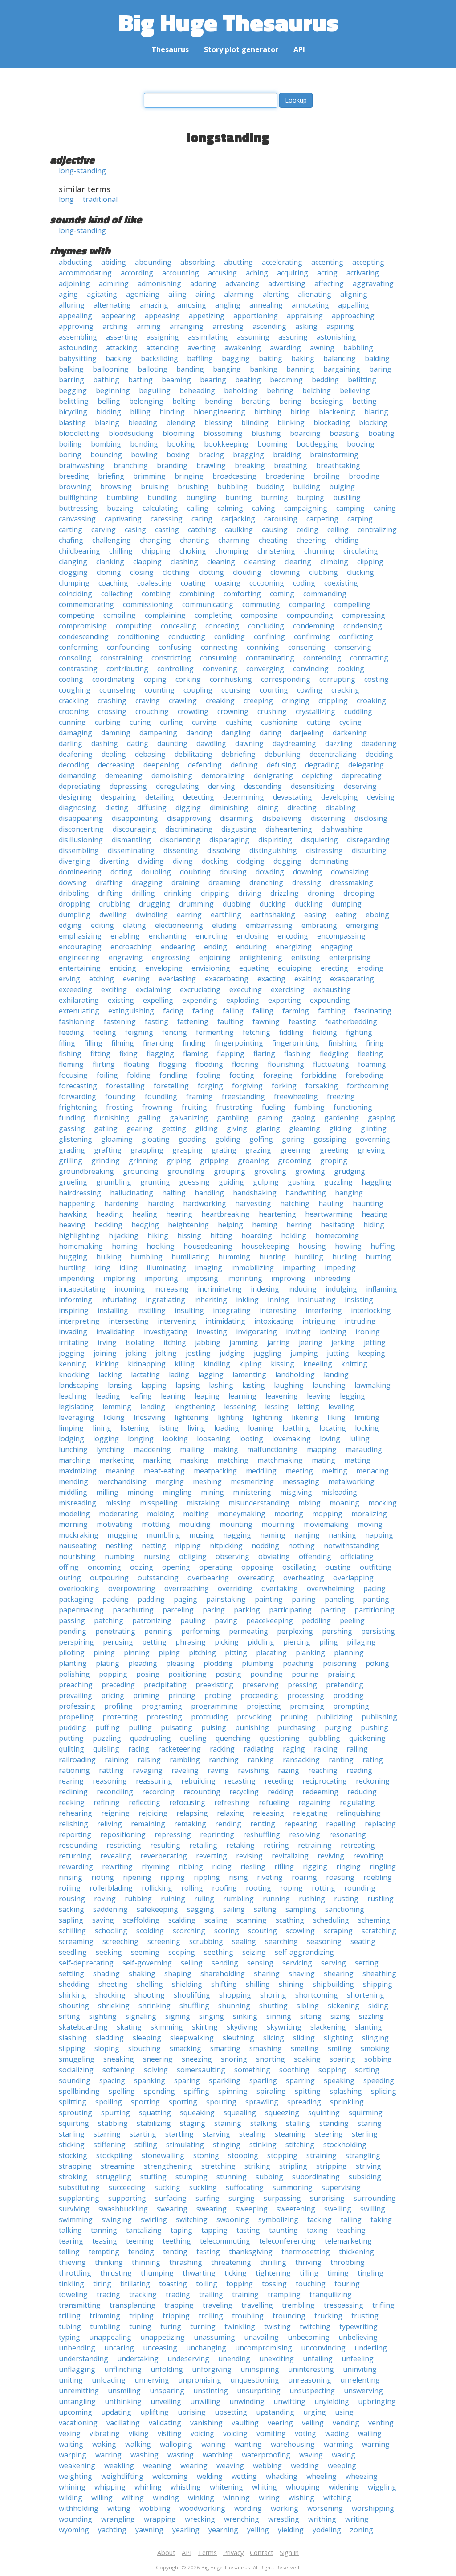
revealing (116, 1856)
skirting (205, 2027)
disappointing (135, 818)
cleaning (221, 562)
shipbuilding (333, 1984)
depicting (317, 775)
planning (349, 1653)
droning (321, 893)
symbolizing (278, 2219)
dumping (347, 904)
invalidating (116, 1332)
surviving (74, 2209)
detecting (199, 797)
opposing (257, 1567)
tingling (370, 2273)
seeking (109, 1952)
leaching (73, 1396)
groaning (253, 1161)
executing (246, 989)
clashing (184, 562)
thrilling (273, 2262)
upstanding (275, 2412)
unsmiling (124, 2391)
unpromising (200, 2380)
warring (108, 2455)
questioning (280, 1738)
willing (102, 2498)
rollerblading (111, 1888)
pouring (305, 1674)
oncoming (104, 1567)
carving (104, 529)
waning (214, 2444)
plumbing (258, 1663)
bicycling (73, 412)
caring (202, 519)
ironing (368, 1332)
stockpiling (114, 2155)
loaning (261, 1428)
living (196, 1428)
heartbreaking (226, 1214)
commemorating (86, 604)
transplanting (132, 2305)
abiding (114, 262)
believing (355, 390)
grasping (187, 1150)
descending (263, 786)
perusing (118, 1642)
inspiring (74, 1310)
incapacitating (82, 1289)
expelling (158, 1000)
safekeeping (157, 1909)
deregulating (177, 786)
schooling (111, 1931)
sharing (267, 1973)
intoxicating (274, 1321)
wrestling (284, 2519)
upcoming (75, 2412)
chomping (232, 551)
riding (222, 1866)
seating (363, 1941)
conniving (263, 647)
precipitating (165, 1685)
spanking (150, 2080)
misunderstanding (259, 1503)
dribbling (74, 893)
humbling (147, 1257)
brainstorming (334, 455)
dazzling (339, 743)
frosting (120, 1107)
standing (334, 2123)
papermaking (81, 1610)
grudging (350, 1171)
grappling (147, 1150)
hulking (109, 1257)
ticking (236, 2273)
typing (69, 2337)
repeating (301, 1824)
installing (113, 1310)
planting (73, 1663)
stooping (243, 2155)
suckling (203, 2187)
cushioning (279, 722)
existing (121, 1000)
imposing (203, 1278)
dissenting (181, 850)
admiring (114, 283)
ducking (273, 904)
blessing (218, 422)
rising (238, 1877)
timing (338, 2273)
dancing (199, 733)
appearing (118, 316)
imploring (120, 1278)
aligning (354, 294)
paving (226, 1620)
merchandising (122, 1481)
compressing (364, 615)
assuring (293, 337)
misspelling (159, 1503)
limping (71, 1428)
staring (370, 2123)
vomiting (271, 2433)
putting (71, 1738)
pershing (337, 1631)
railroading (77, 1760)
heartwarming (329, 1214)
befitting (362, 380)
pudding (73, 1727)
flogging (173, 1064)
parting (333, 1610)
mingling (177, 1492)
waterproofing (266, 2455)
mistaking (203, 1503)
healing (145, 1214)
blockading (332, 422)
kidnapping (147, 1364)
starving (216, 2134)
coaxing (228, 583)
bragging (248, 455)
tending (141, 2252)
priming (146, 1695)
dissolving (224, 850)
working (285, 2508)
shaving (302, 1973)
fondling (173, 1075)
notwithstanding (351, 1546)
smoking (375, 2048)
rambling (185, 1760)
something (252, 2070)
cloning (109, 572)
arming (149, 326)
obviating (274, 1556)
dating (138, 743)
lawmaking (373, 1385)
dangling (236, 733)
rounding (360, 1888)
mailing (192, 1449)
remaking (190, 1824)
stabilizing (154, 2123)
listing (168, 1428)
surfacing (171, 2198)
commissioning (148, 604)
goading (192, 1139)
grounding (141, 1171)
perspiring (76, 1642)
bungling (201, 497)
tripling (141, 2316)
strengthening (168, 2166)
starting (143, 2134)
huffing (383, 1246)
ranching (224, 1760)
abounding (153, 262)
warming (338, 2444)
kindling (217, 1364)
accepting (368, 262)
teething (177, 2241)
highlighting (79, 1235)
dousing (233, 872)
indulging (341, 1289)
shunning (234, 2006)
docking (215, 861)
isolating (140, 1342)
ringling (383, 1866)
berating (256, 401)
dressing (307, 882)
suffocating (245, 2187)
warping (73, 2455)
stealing (252, 2134)
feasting (302, 1021)
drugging (155, 904)
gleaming (305, 1128)
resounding (78, 1845)
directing (302, 808)
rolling (192, 1888)
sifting (69, 2016)
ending (216, 947)
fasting (157, 1021)
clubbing (324, 572)
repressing (173, 1834)
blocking (373, 422)
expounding (330, 1000)
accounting (181, 273)
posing (148, 1674)
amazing (154, 305)
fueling (274, 1107)
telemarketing (348, 2241)
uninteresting (311, 2369)
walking (138, 2444)
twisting (277, 2326)
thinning (146, 2262)
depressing (128, 786)
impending (77, 1278)
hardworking (205, 1203)
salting (265, 1909)
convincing (311, 669)
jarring (279, 1342)
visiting (170, 2433)
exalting (308, 979)
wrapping (160, 2519)
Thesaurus (170, 49)
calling (198, 508)
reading (359, 1770)
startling (179, 2134)
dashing (105, 743)
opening (176, 1567)
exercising (288, 989)
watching (218, 2455)
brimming (149, 476)
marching (75, 1460)
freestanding (243, 1096)
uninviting (360, 2369)
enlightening (261, 957)
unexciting (277, 2359)
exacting (271, 979)
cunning (72, 722)
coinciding (75, 594)
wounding (75, 2519)
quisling (106, 1749)
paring (214, 1610)
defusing (281, 765)
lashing (221, 1385)
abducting (75, 262)
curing (140, 722)
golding (228, 1139)
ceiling (338, 529)
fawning (266, 1021)
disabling (341, 808)
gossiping (330, 1139)
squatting (155, 2112)
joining (105, 1353)
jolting (166, 1353)
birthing (268, 412)
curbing (108, 722)
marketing (117, 1460)
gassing (72, 1128)
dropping (74, 904)
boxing (178, 455)
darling (71, 743)
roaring (304, 1877)
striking (257, 2166)
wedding (305, 2465)
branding (172, 465)
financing (158, 1043)
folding (139, 1075)
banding (190, 369)
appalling (354, 305)
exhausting (332, 989)
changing (155, 540)
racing (139, 1749)
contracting (369, 658)
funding (72, 1118)
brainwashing (82, 465)
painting (269, 1599)
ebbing (377, 915)
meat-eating (164, 1471)
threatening (231, 2262)
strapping (75, 2166)
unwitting (289, 2401)
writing (357, 2519)
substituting (79, 2187)
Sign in (289, 2553)
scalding (182, 1920)
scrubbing (206, 1941)
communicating (208, 604)
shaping (178, 1973)
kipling (250, 1364)
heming (265, 1225)
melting (335, 1471)
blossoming (223, 433)
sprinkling (347, 2102)
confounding (128, 647)
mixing (309, 1503)
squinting (324, 2112)
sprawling (262, 2102)
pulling (140, 1727)
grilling (71, 1161)
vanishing (206, 2423)
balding (377, 358)
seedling (73, 1952)
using (344, 2412)
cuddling (358, 711)
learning (242, 1396)
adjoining (74, 283)
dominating (330, 861)
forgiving (247, 1086)
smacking (185, 2048)
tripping (176, 2316)
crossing (112, 711)
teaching (351, 2230)
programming (214, 1706)
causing (275, 529)
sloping (107, 2048)
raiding (326, 1749)
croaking (371, 701)
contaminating (270, 658)
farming (296, 1011)
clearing (298, 562)
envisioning (211, 968)
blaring (376, 412)
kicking (107, 1364)
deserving (360, 786)
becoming (286, 380)
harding (161, 1203)
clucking (360, 572)
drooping (359, 893)
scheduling (331, 1920)
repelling (341, 1824)
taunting (283, 2230)
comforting (242, 594)
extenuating (79, 1011)
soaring (342, 2059)
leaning (173, 1396)
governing (373, 1139)
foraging (278, 1075)
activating (363, 273)
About (166, 2553)
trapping (179, 2305)
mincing (140, 1492)
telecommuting (225, 2241)
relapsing (192, 1813)
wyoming (74, 2530)
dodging (251, 861)
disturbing (369, 850)
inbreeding (333, 1278)
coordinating (114, 679)
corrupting (337, 679)
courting (274, 690)
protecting (120, 1717)
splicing (384, 2091)
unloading (109, 2380)
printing (182, 1695)
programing (162, 1706)
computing (134, 626)
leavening (282, 1396)
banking (264, 369)
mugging (122, 1535)
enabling (125, 936)
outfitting (376, 1567)
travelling (257, 2305)
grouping (230, 1171)
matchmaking (280, 1460)
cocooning (267, 583)
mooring (289, 1514)
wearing (194, 2465)
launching (329, 1385)
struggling (114, 2177)
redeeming (320, 1792)
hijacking (124, 1235)
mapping (322, 1449)
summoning (293, 2187)
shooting (150, 1995)
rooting (259, 1888)
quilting (71, 1749)
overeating (256, 1578)
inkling (247, 1300)
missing (118, 1503)
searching (281, 1941)
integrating (232, 1310)
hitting (221, 1235)
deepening (161, 765)
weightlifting (122, 2476)
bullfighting (78, 497)
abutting (238, 262)
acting (327, 273)
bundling (162, 497)
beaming (176, 380)
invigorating (256, 1332)
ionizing (333, 1332)
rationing (74, 1770)
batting (140, 380)
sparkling (225, 2080)
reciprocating (325, 1781)
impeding (340, 1267)
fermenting (215, 1032)
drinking (178, 893)
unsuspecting (312, 2391)
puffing (108, 1727)
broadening (285, 476)
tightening (273, 2273)
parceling (178, 1610)
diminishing (229, 808)
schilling (72, 1931)
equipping (295, 968)
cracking (345, 690)
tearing (71, 2241)
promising (307, 1706)
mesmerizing (252, 1481)
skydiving (242, 2027)
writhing (322, 2519)
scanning (252, 1920)
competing (77, 615)
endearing (178, 947)
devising (381, 797)
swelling (338, 2209)
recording (158, 1792)
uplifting (155, 2412)
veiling (313, 2423)
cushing (239, 722)
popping (113, 1674)
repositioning (123, 1834)
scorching (189, 1931)
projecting (264, 1706)
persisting (378, 1631)
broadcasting (234, 476)
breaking (250, 465)
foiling (107, 1075)
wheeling (322, 2476)
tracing (108, 2294)
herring (299, 1225)
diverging (75, 861)
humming (234, 1257)
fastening (120, 1021)
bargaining (342, 369)
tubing (70, 2326)
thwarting (199, 2273)
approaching (353, 316)
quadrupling (151, 1738)
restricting (124, 1845)
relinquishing (359, 1813)
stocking (73, 2155)
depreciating (80, 786)
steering (329, 2134)
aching (257, 273)
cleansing (260, 562)
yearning (223, 2530)
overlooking (79, 1588)
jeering (311, 1342)
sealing (244, 1941)
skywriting (284, 2027)
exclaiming (153, 989)
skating (129, 2027)
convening (220, 669)
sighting (103, 2016)
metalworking (351, 1481)
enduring (251, 947)
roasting (340, 1877)
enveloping (164, 968)
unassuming (214, 2337)
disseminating (131, 850)
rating (373, 1760)
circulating (361, 551)
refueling (274, 1802)
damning (116, 733)
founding (120, 1096)
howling (348, 1246)
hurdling (309, 1257)
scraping (338, 1931)
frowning (157, 1107)
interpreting (79, 1321)
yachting (112, 2530)
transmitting (80, 2305)
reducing (362, 1792)
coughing (75, 690)
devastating (293, 797)
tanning (104, 2230)
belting (184, 401)
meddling (261, 1471)
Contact (262, 2553)
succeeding (127, 2187)
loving (330, 1439)
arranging (187, 326)
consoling (75, 658)
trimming (105, 2316)
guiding (231, 1182)
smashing (266, 2048)
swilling (373, 2209)
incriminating (220, 1289)
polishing (74, 1674)
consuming (218, 658)
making (226, 1449)
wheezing (362, 2476)
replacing (380, 1824)
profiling (118, 1706)
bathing (106, 380)
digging (188, 808)
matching (233, 1460)
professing (77, 1706)
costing (377, 679)
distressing (324, 850)
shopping (235, 1995)
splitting (73, 2102)
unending (234, 2359)
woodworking (202, 2508)
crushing (272, 711)
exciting (114, 989)
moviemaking (326, 1524)
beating (248, 380)
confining (269, 636)
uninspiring (260, 2369)
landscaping (79, 1385)
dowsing (73, 882)
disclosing (371, 818)
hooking (161, 1246)
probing (218, 1695)
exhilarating (79, 1000)
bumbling (122, 497)
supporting (127, 2198)
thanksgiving (251, 2252)
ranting (341, 1760)
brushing (193, 487)
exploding (243, 1000)
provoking (254, 1717)
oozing (142, 1567)
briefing (111, 476)
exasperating (352, 979)
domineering (80, 872)
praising (342, 1674)
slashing (73, 2038)
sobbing (378, 2059)
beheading (197, 390)
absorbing (198, 262)
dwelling (113, 915)
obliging (193, 1556)
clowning (285, 572)
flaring (264, 1054)
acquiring (293, 273)
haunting (368, 1203)
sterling (365, 2134)
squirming (366, 2112)
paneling (339, 1599)
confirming (312, 636)
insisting (359, 1300)
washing (145, 2455)
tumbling (105, 2326)
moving (370, 1524)
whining (72, 2487)
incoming (130, 1289)
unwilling (205, 2401)
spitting (308, 2091)
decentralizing (333, 754)
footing (242, 1075)
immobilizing (252, 1267)
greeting (334, 1150)
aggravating (373, 283)
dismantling (131, 840)
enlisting (306, 957)
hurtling (72, 1267)
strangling (363, 2155)
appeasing (162, 316)
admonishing (159, 283)
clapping (147, 562)
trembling (298, 2305)
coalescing (155, 583)
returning (75, 1856)
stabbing (113, 2123)
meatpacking (215, 1471)
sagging (201, 1909)
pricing (113, 1695)
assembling (78, 337)
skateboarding (83, 2027)
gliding (340, 1128)
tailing (351, 2219)
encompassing (341, 936)
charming (234, 540)
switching (192, 2219)
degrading (322, 765)
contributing (127, 669)
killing (185, 1364)
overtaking (280, 1588)
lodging (71, 1439)
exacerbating (227, 979)
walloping (176, 2444)
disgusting (239, 829)
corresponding (286, 679)
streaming (118, 2166)
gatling (106, 1128)
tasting (248, 2230)
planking (310, 1653)
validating (165, 2423)
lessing (277, 1407)
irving (107, 1342)
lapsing (188, 1385)
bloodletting (79, 433)
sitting (311, 2016)
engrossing (171, 957)
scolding (150, 1931)
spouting (221, 2102)
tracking (143, 2294)
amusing (192, 305)
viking (139, 2433)
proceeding (259, 1695)
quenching (233, 1738)
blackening (337, 412)
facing (173, 1011)
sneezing (197, 2059)
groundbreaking (86, 1171)
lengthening (195, 1407)
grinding (106, 1161)
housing (312, 1246)
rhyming (156, 1866)
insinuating (317, 1300)
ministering (252, 1492)
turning (203, 2326)
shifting (224, 1984)
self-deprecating (86, 1963)
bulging (342, 487)
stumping (191, 2177)
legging (352, 1396)
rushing (312, 1899)
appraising (305, 316)
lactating (145, 1374)
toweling (73, 2294)
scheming (374, 1920)
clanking (110, 562)
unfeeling (358, 2359)
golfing (261, 1139)
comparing (307, 604)
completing (213, 615)
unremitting (79, 2391)
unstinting (211, 2391)
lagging (211, 1374)
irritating (74, 1342)
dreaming (224, 882)
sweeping (252, 2209)
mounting (236, 1524)
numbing (120, 1556)
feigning (139, 1032)
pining (104, 1653)
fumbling (309, 1107)
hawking (73, 1214)
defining (244, 765)
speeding (379, 2080)
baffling (200, 358)
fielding (325, 1032)
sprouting (75, 2112)
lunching (73, 1449)
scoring (227, 1931)
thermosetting (306, 2252)
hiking (158, 1235)
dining (268, 808)
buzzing (120, 508)
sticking (72, 2145)
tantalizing (144, 2230)
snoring (234, 2059)
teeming (140, 2241)
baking (303, 358)
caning (385, 508)
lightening (192, 1417)
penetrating (115, 1631)
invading (73, 1332)
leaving (319, 1396)
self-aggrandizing (304, 1952)
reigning (115, 1813)
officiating (357, 1556)
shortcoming (317, 1995)
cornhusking (231, 679)
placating (271, 1653)
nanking (342, 1535)
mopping (327, 1514)
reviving (331, 1856)
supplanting (79, 2198)
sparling (263, 2080)
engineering (79, 957)
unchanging (206, 2348)
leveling (341, 1407)
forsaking (322, 1086)
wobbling (155, 2508)
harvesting (253, 1203)
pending (73, 1631)
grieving (371, 1150)
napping (379, 1535)
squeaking (197, 2112)
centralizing (377, 529)
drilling (143, 893)
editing (102, 925)
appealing (75, 316)
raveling (185, 1770)
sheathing (379, 1973)
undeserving (188, 2359)
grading (72, 1150)
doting (121, 872)
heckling (108, 1225)
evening (136, 979)
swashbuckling (123, 2209)
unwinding (247, 2401)
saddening (110, 1909)
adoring (203, 283)
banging (227, 369)
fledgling (334, 1054)
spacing (112, 2080)
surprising (327, 2198)
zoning (362, 2530)
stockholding (345, 2145)
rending (228, 1824)
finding (194, 1043)
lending (153, 1407)
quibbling (324, 1738)
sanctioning (345, 1909)
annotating (310, 305)
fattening (193, 1021)
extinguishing (131, 1011)
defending (205, 765)
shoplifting (192, 1995)
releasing (269, 1813)
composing (259, 615)
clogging (73, 572)
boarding (305, 433)
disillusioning (81, 840)
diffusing (152, 808)
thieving (72, 2262)
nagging (237, 1535)
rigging (315, 1866)
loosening (214, 1439)
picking (227, 1642)
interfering (324, 1310)
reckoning (373, 1781)
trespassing (344, 2305)
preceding (118, 1685)
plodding (218, 1663)
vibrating (105, 2433)
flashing (297, 1054)
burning (275, 497)
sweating (212, 2209)
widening (344, 2487)
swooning (233, 2219)
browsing (116, 487)
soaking (307, 2059)
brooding (364, 476)
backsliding (159, 358)
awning (322, 348)
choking (193, 551)
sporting (145, 2102)
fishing (70, 1054)
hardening (122, 1203)
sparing (187, 2080)
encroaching (131, 947)
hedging (145, 1225)
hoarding (257, 1235)
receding (279, 1781)
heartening (277, 1214)
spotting (183, 2102)
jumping (304, 1353)
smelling (305, 2048)
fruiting (194, 1107)
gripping (214, 1161)
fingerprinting (296, 1043)
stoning (206, 2155)
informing (75, 1300)
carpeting (322, 519)
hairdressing (80, 1193)
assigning (163, 337)
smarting (225, 2048)
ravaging (148, 1770)
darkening (350, 733)
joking (136, 1353)
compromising (83, 626)
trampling (284, 2294)
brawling (211, 465)
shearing (339, 1973)
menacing (373, 1471)
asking (306, 326)
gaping (303, 1118)
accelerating (282, 262)
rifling (284, 1866)
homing (125, 1246)
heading (110, 1214)
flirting (104, 1064)
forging (210, 1086)
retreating (358, 1845)
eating (346, 915)
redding (281, 1792)
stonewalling (163, 2155)
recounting (202, 1792)
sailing (234, 1909)
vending (346, 2423)
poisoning (340, 1663)
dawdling (211, 743)
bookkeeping (226, 444)
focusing (73, 1075)
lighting (231, 1417)
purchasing (297, 1727)
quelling (193, 1738)
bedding (325, 380)
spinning (233, 2091)
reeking (72, 1802)
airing (205, 294)
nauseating (78, 1546)
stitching (300, 2145)
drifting (110, 893)
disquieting (320, 840)
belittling (74, 401)
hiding (374, 1225)
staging (193, 2123)
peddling (316, 1620)
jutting (338, 1353)
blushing (266, 433)
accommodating (85, 273)
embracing (319, 925)
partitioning (375, 1610)
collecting (117, 594)
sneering (158, 2059)
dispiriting (275, 840)
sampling (301, 1909)
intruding (360, 1321)
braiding (287, 455)
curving (204, 722)
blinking (291, 422)
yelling (258, 2530)
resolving (305, 1834)
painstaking (226, 1599)
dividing (151, 861)
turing (171, 2326)
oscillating (299, 1567)
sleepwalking (192, 2038)
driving (250, 893)
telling (69, 2252)
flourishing (286, 1064)
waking (104, 2444)
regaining (315, 1802)
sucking (167, 2187)
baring (380, 369)
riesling (253, 1866)
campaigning (306, 508)
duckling (309, 904)
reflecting (145, 1802)
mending (73, 1481)
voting (305, 2433)
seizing (254, 1952)
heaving (72, 1225)
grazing (258, 1150)
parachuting (133, 1610)
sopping (332, 2070)
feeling (105, 1032)
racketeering (179, 1749)
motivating (115, 1524)
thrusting (116, 2273)
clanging (73, 562)
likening (305, 1417)
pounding (267, 1674)
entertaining (80, 968)
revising (249, 1856)
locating (333, 1428)
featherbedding (351, 1021)
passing (72, 1620)
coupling (198, 690)
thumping (157, 2273)
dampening (158, 733)
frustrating (234, 1107)
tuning (140, 2326)
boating (381, 433)
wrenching (242, 2519)
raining (117, 1760)
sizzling (371, 2016)
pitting (236, 1653)
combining (197, 594)
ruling (204, 1899)
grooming (295, 1161)
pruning (294, 1717)
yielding (291, 2530)
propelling (76, 1717)
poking (377, 1663)
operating (216, 1567)
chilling (121, 551)
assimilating (208, 337)
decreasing (116, 765)
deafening (76, 754)
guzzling (338, 1182)
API (299, 49)
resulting (165, 1845)
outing (70, 1578)
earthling (226, 915)
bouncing (106, 455)
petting (154, 1642)
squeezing (282, 2112)
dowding (270, 872)
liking (336, 1417)
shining (291, 1984)
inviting (298, 1332)
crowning (233, 711)
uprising (192, 2412)
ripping (173, 1877)
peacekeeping (270, 1620)
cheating (273, 540)
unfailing (318, 2359)
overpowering (132, 1588)
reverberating (164, 1856)
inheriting (211, 1300)
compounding (310, 615)
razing (289, 1770)
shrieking (114, 2006)
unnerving (152, 2380)
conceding (222, 626)
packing (116, 1599)
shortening (366, 1995)
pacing (375, 1588)
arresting (228, 326)
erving (69, 979)
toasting (173, 2284)
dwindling (152, 915)
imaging (209, 1267)
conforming (78, 647)
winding (166, 2498)
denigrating (273, 775)
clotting (211, 572)
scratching (379, 1931)
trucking (328, 2316)
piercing (297, 1642)
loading (227, 1428)
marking (157, 1460)
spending (159, 2091)
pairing (304, 1599)
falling (263, 1011)
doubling (156, 872)
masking (194, 1460)
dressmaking (352, 882)
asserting (122, 337)
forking (284, 1086)
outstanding (158, 1578)
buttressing (78, 508)
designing (75, 797)
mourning (278, 1524)
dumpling (75, 915)
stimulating (185, 2145)
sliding (304, 2038)
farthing (332, 1011)
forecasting (78, 1086)
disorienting (180, 840)
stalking (264, 2123)
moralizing (369, 1514)
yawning (149, 2530)
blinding (255, 422)
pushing (375, 1727)
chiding (347, 540)
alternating (112, 305)
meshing (207, 1481)
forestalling (125, 1086)
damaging (75, 733)
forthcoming (368, 1086)
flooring (245, 1064)
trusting (365, 2316)
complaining (165, 615)
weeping (342, 2465)
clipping (370, 562)
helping (230, 1225)
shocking (110, 1995)
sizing (340, 2016)
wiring (269, 2498)
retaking (240, 1845)
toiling (207, 2284)
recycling (244, 1792)
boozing (361, 444)
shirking (73, 1995)
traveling (218, 2305)
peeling (352, 1620)
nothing (301, 1546)
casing (135, 529)
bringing (189, 476)
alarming (239, 294)
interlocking (371, 1310)
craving (148, 701)
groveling (270, 1171)
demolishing (172, 775)
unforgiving (212, 2369)
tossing (274, 2284)
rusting (346, 1899)
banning (300, 369)
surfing (208, 2198)
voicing (202, 2433)
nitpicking (226, 1546)
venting (381, 2423)
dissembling (79, 850)
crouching (152, 711)
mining (212, 1492)
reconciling (115, 1792)
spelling (122, 2091)
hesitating (338, 1225)
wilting (133, 2498)
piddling (261, 1642)
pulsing (214, 1727)
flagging (160, 1054)
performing (201, 1631)
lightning (268, 1417)
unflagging (77, 2369)
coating (193, 583)
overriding (235, 1588)
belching (317, 390)
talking (70, 2230)
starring (107, 2134)
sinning (279, 2016)
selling (192, 1963)
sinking (245, 2016)
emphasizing (80, 936)
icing (103, 1267)
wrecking (200, 2519)
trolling (211, 2316)
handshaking (255, 1193)
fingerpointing (239, 1043)
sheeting (113, 1984)
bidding (109, 412)
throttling (75, 2273)
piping (169, 1653)
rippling (207, 1877)
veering (280, 2423)
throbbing (348, 2262)
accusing (222, 273)
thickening (356, 2252)
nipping (188, 1546)
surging (242, 2198)
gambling (233, 1118)
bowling (144, 455)
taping (181, 2230)
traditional (100, 199)
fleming (71, 1064)
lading (179, 1374)
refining (107, 1802)
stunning (232, 2177)
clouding (247, 572)
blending (181, 422)
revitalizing (290, 1856)
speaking (339, 2080)
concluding (266, 626)
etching (102, 979)
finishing (343, 1043)
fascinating (373, 1011)
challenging (112, 540)
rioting (103, 1877)
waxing (344, 2455)
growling (310, 1171)
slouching (145, 2048)
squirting (74, 2123)
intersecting (129, 1321)
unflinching (123, 2369)
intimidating (225, 1321)
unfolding (167, 2369)
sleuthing (238, 2038)
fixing (128, 1054)
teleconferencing (287, 2241)
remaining (148, 1824)
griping (179, 1161)
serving (334, 1963)
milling (107, 1492)
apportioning (256, 316)
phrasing (191, 1642)
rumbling (238, 1899)
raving (218, 1770)
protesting (164, 1717)
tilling (309, 2273)
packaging (76, 1599)
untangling (77, 2401)
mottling (156, 1524)
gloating (156, 1139)
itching (175, 1342)
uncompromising (264, 2348)
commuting (261, 604)
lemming (117, 1407)
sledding (110, 2038)
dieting (117, 808)
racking (222, 1749)
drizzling (285, 893)
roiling (70, 1888)
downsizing (350, 872)
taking (381, 2219)
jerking (343, 1342)
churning (319, 551)
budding (270, 487)
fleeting (370, 1054)
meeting (299, 1471)
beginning (113, 390)
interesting (278, 1310)
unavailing (261, 2337)
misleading (339, 1492)
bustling (347, 497)
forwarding (77, 1096)
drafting (109, 882)
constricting (171, 658)
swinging (117, 2219)
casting (167, 529)
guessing (194, 1182)
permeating (248, 1631)
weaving (230, 2465)
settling (71, 1973)
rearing (71, 1781)
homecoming (337, 1235)
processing (306, 1695)
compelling (352, 604)
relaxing (230, 1813)
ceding (307, 529)
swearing (172, 2209)
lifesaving (150, 1417)
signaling (141, 2016)
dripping (215, 893)
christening (276, 551)
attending (162, 348)
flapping (231, 1054)
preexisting (214, 1685)
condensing (363, 626)
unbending (77, 2348)
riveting (270, 1877)
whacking (282, 2476)
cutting (319, 722)
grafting (108, 1150)
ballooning (111, 369)
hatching (295, 1203)
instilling (151, 1310)
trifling (383, 2305)
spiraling (271, 2091)
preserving (261, 1685)
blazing (107, 422)
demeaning (124, 775)
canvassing (77, 519)
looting (251, 1439)
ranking (261, 1760)
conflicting (356, 636)
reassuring (154, 1781)
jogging (72, 1353)
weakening (77, 2465)
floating (137, 1064)
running (276, 1899)
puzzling (107, 1738)
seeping (182, 1952)
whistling (186, 2487)
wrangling (118, 2519)
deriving (222, 786)
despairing (118, 797)
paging (185, 1599)
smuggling (77, 2059)
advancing (242, 283)
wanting (248, 2444)
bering (290, 401)
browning (75, 487)
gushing (301, 1182)
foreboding (364, 1075)
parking (247, 1610)
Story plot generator (241, 49)
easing (315, 915)
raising (149, 1760)
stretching (218, 2166)
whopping (303, 2487)
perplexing (295, 1631)
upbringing (377, 2401)
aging (68, 294)
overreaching (187, 1588)
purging (338, 1727)
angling (228, 305)
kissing (283, 1364)
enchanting (168, 936)
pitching (202, 1653)
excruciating (200, 989)
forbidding (319, 1075)
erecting (334, 968)
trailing (211, 2294)
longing (141, 1439)
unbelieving (358, 2337)
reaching (323, 1770)
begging (73, 390)
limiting (367, 1417)
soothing (294, 2070)
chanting (195, 540)
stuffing (153, 2177)
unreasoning (310, 2380)
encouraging (80, 947)
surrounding (375, 2198)
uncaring (119, 2348)
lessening (240, 1407)
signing (178, 2016)
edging (70, 925)
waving (311, 2455)
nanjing (307, 1535)
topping (240, 2284)
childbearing (79, 551)
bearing (213, 380)
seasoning (324, 1941)
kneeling (318, 1364)
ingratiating (165, 1300)
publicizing (335, 1717)
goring (293, 1139)
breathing (291, 465)
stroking (73, 2177)
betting (364, 401)
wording (248, 2508)
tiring (102, 2284)
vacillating (123, 2423)
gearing (140, 1128)
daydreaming (294, 743)
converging (265, 669)
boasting (344, 433)
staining (228, 2123)
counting (160, 690)
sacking (71, 1909)
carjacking (238, 519)
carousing (281, 519)
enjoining (215, 957)
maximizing (78, 1471)
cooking (351, 669)
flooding (209, 1064)
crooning (74, 711)
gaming (270, 1118)
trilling (70, 2316)
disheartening (289, 829)
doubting (195, 872)
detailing (160, 797)
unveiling (166, 2401)
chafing (71, 540)
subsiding (365, 2177)
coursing (236, 690)
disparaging (229, 840)
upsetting (231, 2412)
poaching (298, 1663)
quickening (367, 1738)
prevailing (75, 1695)
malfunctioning (273, 1449)
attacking (122, 348)
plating (108, 1663)
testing (208, 2252)
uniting (71, 2380)
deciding (379, 754)
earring (189, 915)
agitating (102, 294)
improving (288, 1278)
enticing (123, 968)
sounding (75, 2080)
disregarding (368, 840)
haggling (377, 1182)
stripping (332, 2166)
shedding (74, 1984)
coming (282, 594)
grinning (143, 1161)
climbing (334, 562)
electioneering (179, 925)
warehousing (293, 2444)
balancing (340, 358)
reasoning (110, 1781)
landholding (295, 1374)
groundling (186, 1171)
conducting (187, 636)
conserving (353, 647)
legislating (76, 1407)
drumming (196, 904)
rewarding (76, 1866)
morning (73, 1524)
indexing (265, 1289)
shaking (142, 1973)
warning (376, 2444)
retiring (276, 1845)
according (137, 273)
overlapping (353, 1578)
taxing (317, 2230)
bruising (155, 487)
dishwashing (342, 829)
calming (230, 508)
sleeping (147, 2038)
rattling (111, 1770)
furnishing (112, 1118)
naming (273, 1535)
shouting (74, 2006)
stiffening (110, 2145)
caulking (239, 529)
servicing (297, 1963)
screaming (76, 1941)
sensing (260, 1963)
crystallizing (316, 711)
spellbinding (79, 2091)
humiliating (190, 1257)
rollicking (157, 1888)
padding (151, 1599)
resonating (348, 1834)
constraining (121, 658)
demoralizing (223, 775)
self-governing (147, 1963)
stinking (263, 2145)
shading (106, 1973)
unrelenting (360, 2380)
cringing (296, 701)
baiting (271, 358)
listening (135, 1428)
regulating (357, 1802)
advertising (287, 283)
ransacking (301, 1760)
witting (119, 2508)
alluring (72, 305)
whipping (110, 2487)
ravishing (253, 1770)
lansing (120, 1385)
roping (291, 1888)
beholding (241, 390)
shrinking (155, 2006)
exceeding (75, 989)
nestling (119, 1546)
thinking (109, 2262)
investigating (166, 1332)
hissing (189, 1235)
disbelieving (282, 818)
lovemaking (291, 1439)
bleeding (143, 422)
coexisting (341, 583)
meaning (120, 1471)
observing (232, 1556)
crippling (333, 701)
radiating (259, 1749)
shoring (273, 1995)
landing (336, 1374)
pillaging (361, 1642)
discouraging (134, 829)
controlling (175, 669)
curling (171, 722)
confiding (230, 636)
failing (233, 1011)
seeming (145, 1952)
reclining (73, 1792)
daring (271, 733)
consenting (307, 647)
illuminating (166, 1267)
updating (116, 2412)
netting (154, 1546)
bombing (106, 444)
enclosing (252, 936)
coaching (113, 583)
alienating (315, 294)
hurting (378, 1257)
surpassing (282, 2198)
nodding (265, 1546)
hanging (349, 1193)
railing (357, 1749)
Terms (207, 2553)
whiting (265, 2487)
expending (200, 1000)
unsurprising (259, 2391)
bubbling (232, 487)
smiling (340, 2048)
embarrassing (269, 925)
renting (263, 1824)
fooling (208, 1075)
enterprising (350, 957)
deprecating (362, 775)
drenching (266, 882)
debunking (283, 754)
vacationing (78, 2423)
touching (311, 2284)
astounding (78, 348)
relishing (73, 1824)
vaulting (245, 2423)
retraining (315, 1845)
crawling (183, 701)
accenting (327, 262)
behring (280, 390)
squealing (240, 2112)
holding (294, 1235)
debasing (150, 754)
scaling (216, 1920)
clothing (176, 572)
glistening (75, 1139)
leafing (140, 1396)
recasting (240, 1781)
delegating (366, 765)
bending (219, 401)
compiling (120, 615)
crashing (112, 701)
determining (244, 797)
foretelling (171, 1086)
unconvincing (323, 2348)
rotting (324, 1888)
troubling (248, 2316)
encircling (212, 936)
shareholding (223, 1973)
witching (337, 2498)
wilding (71, 2498)
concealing (179, 626)
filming (123, 1043)
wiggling (382, 2487)
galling (149, 1118)
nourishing (77, 1556)
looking (175, 1439)
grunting (155, 1182)
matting (357, 1460)
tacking (320, 2219)
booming (273, 444)
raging (294, 1749)
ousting (338, 1567)
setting (367, 1963)
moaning (344, 1503)
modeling (74, 1514)
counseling (118, 690)
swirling (154, 2219)
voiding (235, 2433)
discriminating (189, 829)
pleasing (180, 1663)
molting (196, 1514)
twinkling (240, 2326)
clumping (74, 583)
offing (69, 1567)
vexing (70, 2433)
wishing (301, 2498)
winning (236, 2498)
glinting (374, 1128)
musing (202, 1535)
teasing (105, 2241)
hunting (273, 1257)
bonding (144, 444)
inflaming (382, 1289)
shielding (187, 1984)
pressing (302, 1685)
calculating (160, 508)
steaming (290, 2134)
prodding (348, 1695)
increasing (171, 1289)
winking (201, 2498)
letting (308, 1407)
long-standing (82, 171)
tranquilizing (331, 2294)
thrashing (186, 2262)
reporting (75, 1834)
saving (103, 1920)
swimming (76, 2219)
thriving (308, 2262)
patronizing (152, 1620)
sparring (300, 2080)
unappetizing (163, 2337)
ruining (173, 1899)
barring (71, 380)
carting (71, 529)
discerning (328, 818)
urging (315, 2412)
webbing (267, 2465)
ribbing (191, 1866)
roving (105, 1899)
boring (70, 455)
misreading (77, 1503)
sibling (308, 2006)
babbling (358, 348)
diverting (114, 861)
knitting (354, 1364)
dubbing (237, 904)
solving (156, 2070)
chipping (156, 551)
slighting (338, 2038)
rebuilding (198, 1781)
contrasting (78, 669)
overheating (304, 1578)
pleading (143, 1663)
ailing (177, 294)
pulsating (177, 1727)
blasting (72, 422)
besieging (327, 401)
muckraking (79, 1535)
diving (183, 861)
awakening (243, 348)
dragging (147, 882)
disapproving (189, 818)
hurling (344, 1257)
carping (360, 519)
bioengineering (220, 412)
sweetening (296, 2209)
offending (315, 1556)
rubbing (138, 1899)
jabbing (208, 1342)
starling (72, 2134)
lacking (110, 1374)
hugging (73, 1257)
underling (371, 2348)
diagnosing (77, 808)
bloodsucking (131, 433)
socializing (76, 2070)
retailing (203, 1845)
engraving (126, 957)
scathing (290, 1920)
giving (237, 1128)
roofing (224, 1888)
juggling (268, 1353)
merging (170, 1481)
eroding (370, 968)
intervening (177, 1321)
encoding (293, 936)
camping (350, 508)
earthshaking (273, 915)
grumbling (114, 1182)
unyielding (332, 2401)
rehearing (75, 1813)
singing (212, 2016)
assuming (253, 337)
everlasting (177, 979)
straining (322, 2155)
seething (219, 1952)
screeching (120, 1941)
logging (106, 1439)
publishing (379, 1717)
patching (109, 1620)
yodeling (327, 2530)
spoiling (109, 2102)
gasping (381, 1118)
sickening (344, 2006)
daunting (172, 743)
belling (109, 401)
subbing (269, 2177)
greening (295, 1150)
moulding (195, 1524)
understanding (83, 2359)
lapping (154, 1385)
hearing (179, 1214)
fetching (256, 1032)
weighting (75, 2476)
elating (134, 925)
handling (209, 1193)
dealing (114, 754)
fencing (175, 1032)
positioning (187, 1674)
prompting (351, 1706)
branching (131, 465)
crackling (74, 701)
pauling (193, 1620)
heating (375, 1214)
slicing (274, 2038)
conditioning (138, 636)
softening (119, 2070)
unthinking (123, 2401)
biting (300, 412)
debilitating (193, 754)
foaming (372, 1064)
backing (119, 358)
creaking (220, 701)
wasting (181, 2455)
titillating (135, 2284)
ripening (137, 1877)
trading (178, 2294)
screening (164, 1941)
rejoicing (153, 1813)
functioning (353, 1107)
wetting (244, 2476)
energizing (294, 947)
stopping (282, 2155)
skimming (167, 2027)
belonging (146, 401)
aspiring (340, 326)
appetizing (207, 316)
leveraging (77, 1417)
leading (108, 1396)
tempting (104, 2252)
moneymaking (242, 1514)
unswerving (363, 2391)
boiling (70, 444)
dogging (287, 861)
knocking (74, 1374)
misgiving (296, 1492)
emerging (362, 925)
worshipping (373, 2508)
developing (340, 797)
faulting (230, 1021)
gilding (206, 1128)
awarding (285, 348)
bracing (211, 455)
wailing (370, 2433)
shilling (258, 1984)
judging (232, 1353)
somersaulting (201, 2070)
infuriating (119, 1300)
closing (142, 572)
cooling (71, 679)
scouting (263, 1931)
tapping (214, 2230)
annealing (266, 305)
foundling (161, 1096)
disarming (237, 818)
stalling (298, 2123)
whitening (226, 2487)
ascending (269, 326)
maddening (152, 1449)
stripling (293, 2166)
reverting (212, 1856)
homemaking (81, 1246)
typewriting (358, 2326)
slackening (328, 2027)
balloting (153, 369)
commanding (325, 594)
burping (311, 497)
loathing (296, 1428)
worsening (325, 2508)
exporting (285, 1000)
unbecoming (309, 2337)
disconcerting (81, 829)
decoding (74, 765)
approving (76, 326)
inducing (302, 1289)
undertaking (138, 2359)
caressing (167, 519)
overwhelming (331, 1588)
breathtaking (338, 465)
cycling (350, 722)
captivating (123, 519)
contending (322, 658)
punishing (252, 1727)
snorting (271, 2059)
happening (77, 1203)
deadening (379, 743)
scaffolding (141, 1920)
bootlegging (317, 444)
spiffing (197, 2091)
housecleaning (208, 1246)
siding (378, 2006)
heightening (188, 1225)
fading (203, 1011)
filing (67, 1043)
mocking (383, 1503)
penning (158, 1631)
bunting (239, 497)
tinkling (71, 2284)
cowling (310, 690)
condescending (84, 636)
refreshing (232, 1802)
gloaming (117, 1139)
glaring (268, 1128)
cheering (311, 540)
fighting (359, 1032)
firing (375, 1043)
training (245, 2294)
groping (334, 1161)
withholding (79, 2508)
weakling (119, 2465)
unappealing (110, 2337)
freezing (341, 1096)
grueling (73, 1182)
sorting (367, 2070)
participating (290, 1610)
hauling (331, 1203)
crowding (193, 711)
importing (161, 1278)
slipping (72, 2048)
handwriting (306, 1193)
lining (102, 1428)
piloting (72, 1653)
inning (278, 1300)
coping (155, 679)
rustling (381, 1899)
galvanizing (189, 1118)
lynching (111, 1449)
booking (181, 444)
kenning (73, 1364)
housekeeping (265, 1246)
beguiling (155, 390)
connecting (219, 647)
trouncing (289, 2316)
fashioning (77, 1021)
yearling (186, 2530)
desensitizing (313, 786)
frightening (78, 1107)
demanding (77, 775)
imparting (299, 1267)
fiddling (291, 1032)
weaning (157, 2465)
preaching (76, 1685)
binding (172, 412)
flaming (195, 1054)
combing (156, 594)
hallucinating (132, 1193)
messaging (301, 1481)
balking (71, 369)
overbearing (208, 1578)
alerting (276, 294)
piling (329, 1642)
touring (347, 2284)
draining (185, 882)
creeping (258, 701)
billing (140, 412)
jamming (244, 1342)
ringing (348, 1866)
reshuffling (262, 1834)
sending (225, 1963)
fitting (100, 1054)
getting (174, 1128)
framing (199, 1096)
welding (210, 2476)
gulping (266, 1182)
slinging (375, 2038)
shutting (273, 2006)
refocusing (187, 1802)
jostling (198, 1353)
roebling (378, 1877)
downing (307, 872)
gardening (342, 1118)
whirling (148, 2487)
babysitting (78, 358)
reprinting (217, 1834)
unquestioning (255, 2380)
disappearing (81, 818)
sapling (71, 1920)
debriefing (238, 754)
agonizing (143, 294)
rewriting (117, 1866)
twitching (315, 2326)
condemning (314, 626)
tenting (175, 2252)
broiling (327, 476)
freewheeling (296, 1096)
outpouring (109, 1578)
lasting (254, 1385)
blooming (179, 433)
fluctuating (331, 1064)
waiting (71, 2444)
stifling (146, 2145)
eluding (224, 925)
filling (93, 1043)
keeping (372, 1353)
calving (264, 508)
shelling (150, 1984)
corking (188, 679)
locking (367, 1428)
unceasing (160, 2348)
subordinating (316, 2177)
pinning (137, 1653)
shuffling (194, 2006)
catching (202, 529)
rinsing (71, 1877)
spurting (116, 2112)
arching (115, 326)
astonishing (336, 337)
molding (161, 1514)
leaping (207, 1396)
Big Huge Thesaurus (228, 22)
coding (304, 583)
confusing (175, 647)
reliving (110, 1824)
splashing (346, 2091)
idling (128, 1267)
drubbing (114, 904)
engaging (337, 947)
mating (324, 1460)
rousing (72, 1899)
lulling (359, 1439)
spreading (304, 2102)
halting (174, 1193)
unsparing (167, 2391)
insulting (189, 1310)
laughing (289, 1385)
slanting (368, 2027)
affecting (329, 283)
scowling (300, 1931)
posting (228, 1674)
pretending (345, 1685)
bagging (236, 358)
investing (212, 1332)
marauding (364, 1449)
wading (337, 2433)
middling (73, 1492)
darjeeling (307, 733)
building (307, 487)
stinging (227, 2145)
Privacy (233, 2553)
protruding (210, 1717)
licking (114, 1417)
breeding (74, 476)
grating (224, 1150)
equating (254, 968)
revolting (368, 1856)
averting (202, 348)
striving (368, 2166)
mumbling (163, 1535)
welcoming (170, 2476)
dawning (249, 743)
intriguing (319, 1321)
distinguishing (273, 850)
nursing (157, 1556)
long (66, 199)
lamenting (249, 1374)
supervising (341, 2187)
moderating (118, 1514)
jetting (375, 1342)
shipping (378, 1984)
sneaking (119, 2059)
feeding (71, 1032)
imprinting (245, 1278)
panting (376, 1599)
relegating (310, 1813)
